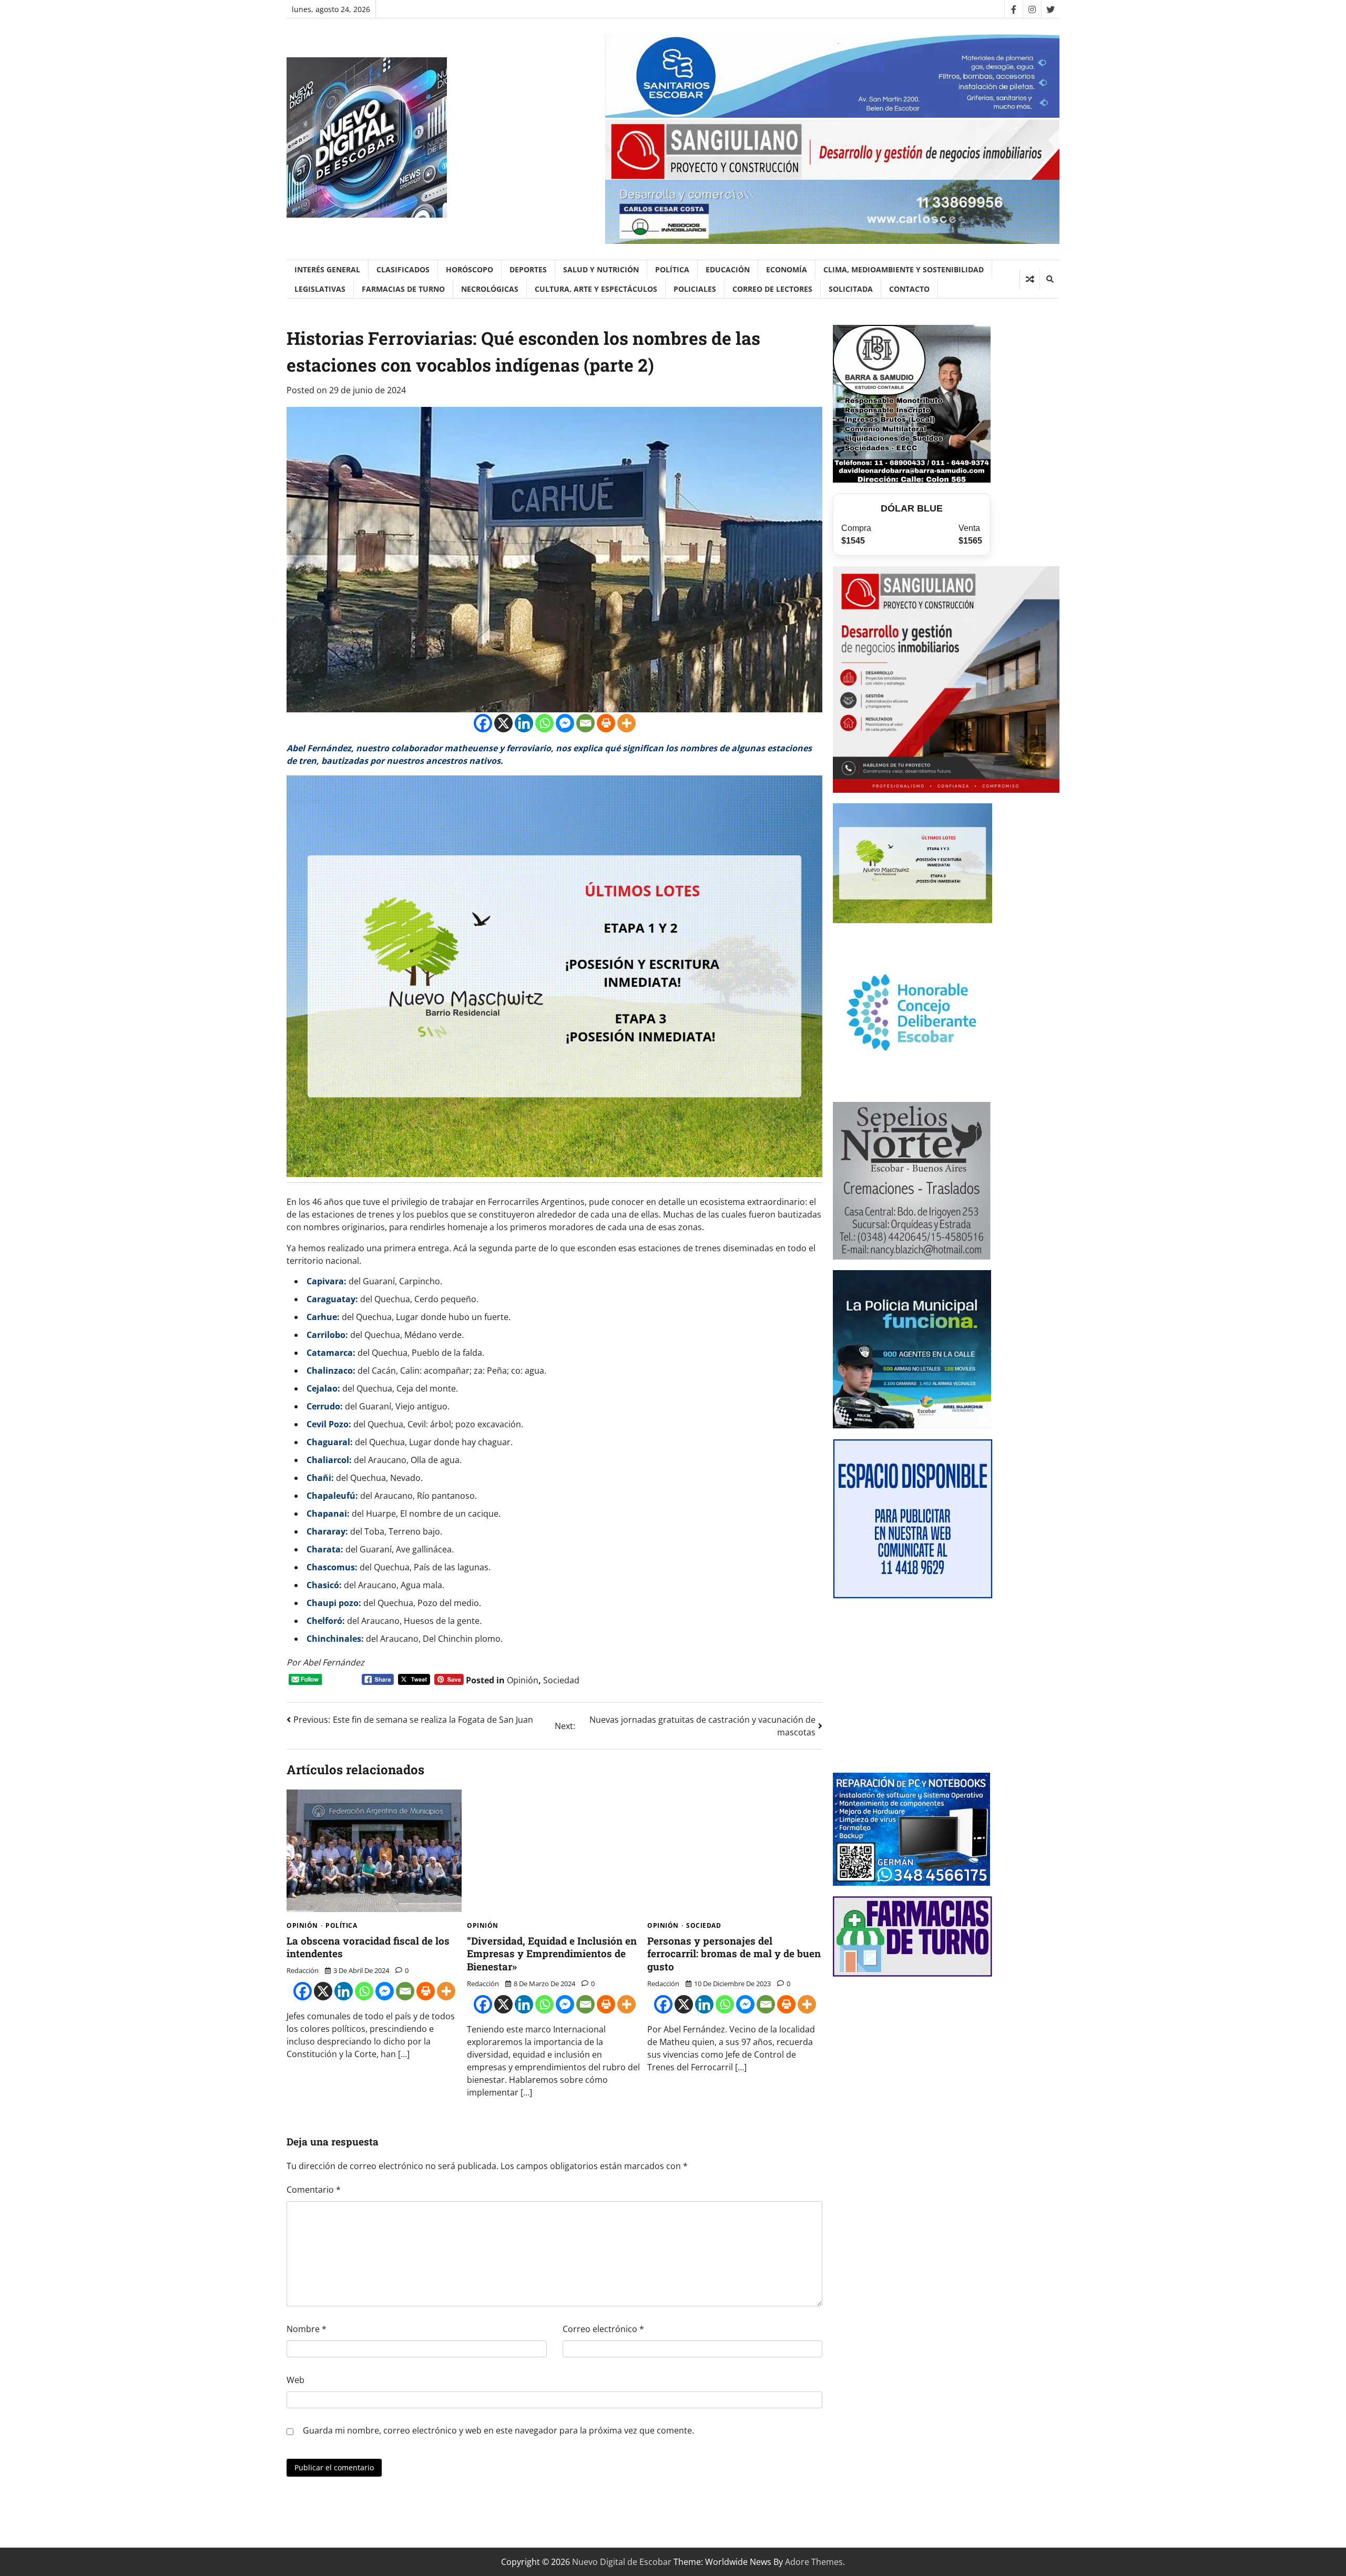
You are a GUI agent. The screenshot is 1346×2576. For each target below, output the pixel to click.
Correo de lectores (772, 289)
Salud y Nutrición (601, 269)
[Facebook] (1013, 9)
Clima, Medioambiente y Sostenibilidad (904, 269)
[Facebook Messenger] (565, 723)
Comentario (314, 2190)
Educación (728, 269)
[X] (503, 723)
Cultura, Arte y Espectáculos (596, 289)
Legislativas (320, 289)
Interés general (327, 269)
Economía (787, 269)
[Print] (606, 723)
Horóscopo (470, 269)
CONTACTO (909, 289)
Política (672, 269)
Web (295, 2380)
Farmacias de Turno (403, 289)
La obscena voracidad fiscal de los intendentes (368, 1947)
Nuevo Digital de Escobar (622, 2562)
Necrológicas (490, 289)
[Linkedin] (524, 723)
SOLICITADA (851, 289)
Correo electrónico (603, 2329)
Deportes (528, 269)
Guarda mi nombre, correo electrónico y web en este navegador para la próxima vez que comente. (498, 2430)
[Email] (585, 723)
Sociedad (561, 1680)
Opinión (523, 1680)
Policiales (695, 289)
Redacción (303, 1970)
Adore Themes (814, 2562)
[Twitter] (1050, 9)
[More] (626, 723)
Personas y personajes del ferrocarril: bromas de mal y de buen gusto (734, 1954)
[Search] (1049, 279)
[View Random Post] (1030, 279)
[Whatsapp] (544, 723)
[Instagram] (1032, 9)
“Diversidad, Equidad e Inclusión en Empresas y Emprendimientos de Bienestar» (552, 1954)
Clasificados (403, 269)
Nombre (307, 2329)
